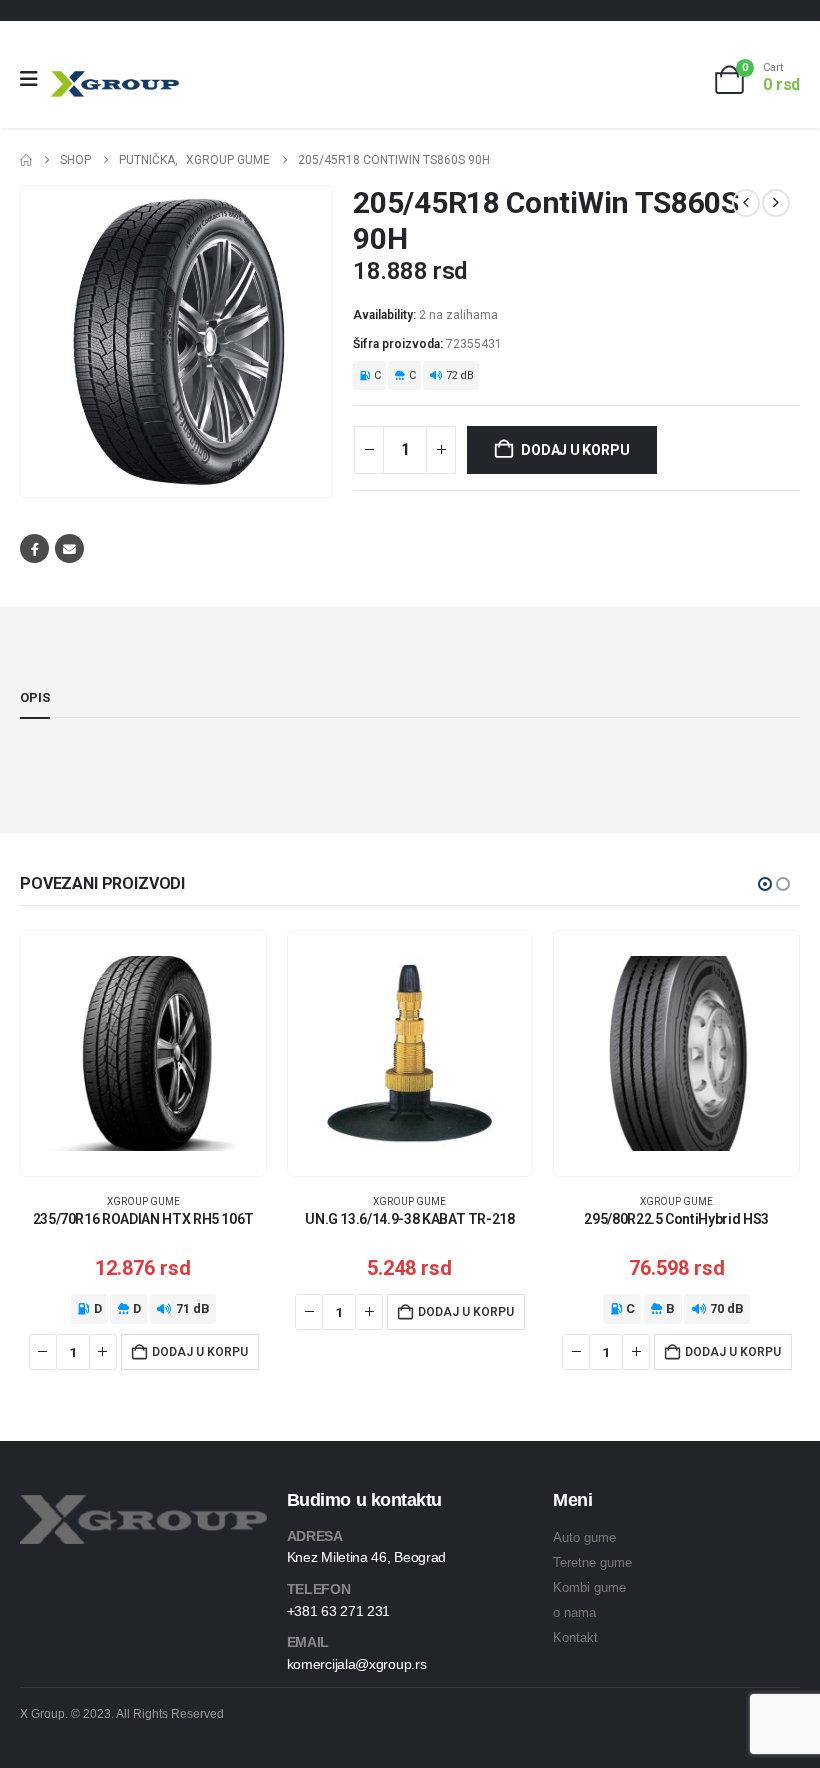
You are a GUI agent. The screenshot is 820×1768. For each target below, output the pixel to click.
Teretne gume (592, 1562)
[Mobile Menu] (35, 79)
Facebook (34, 548)
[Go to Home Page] (26, 160)
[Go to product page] (143, 1053)
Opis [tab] (35, 697)
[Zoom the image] (143, 1506)
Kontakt (575, 1637)
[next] (776, 203)
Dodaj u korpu (575, 450)
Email (69, 548)
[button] (765, 884)
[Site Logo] (115, 83)
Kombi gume (589, 1587)
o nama (574, 1612)
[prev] (746, 203)
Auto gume (584, 1537)
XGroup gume (143, 1201)
